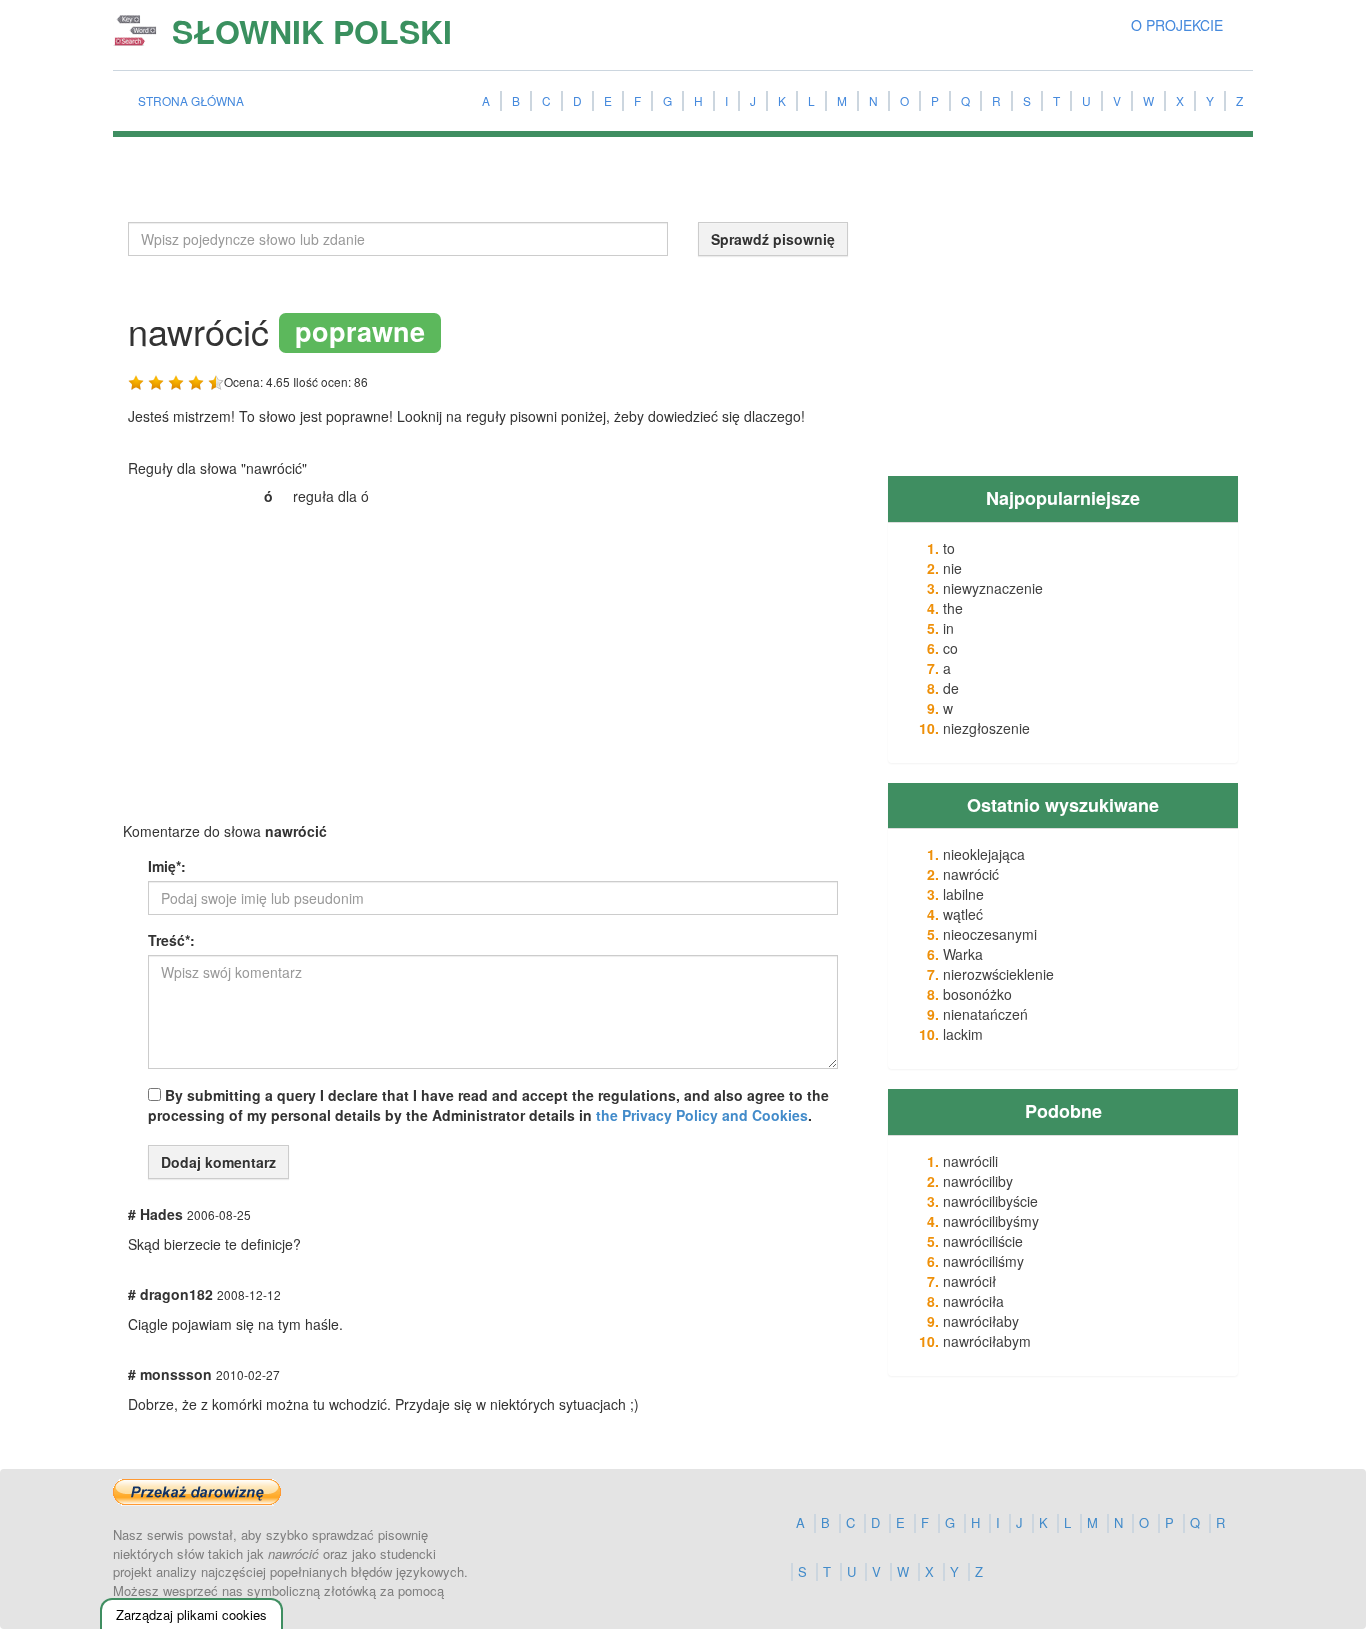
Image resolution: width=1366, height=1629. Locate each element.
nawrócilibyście (990, 1201)
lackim (963, 1034)
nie (952, 568)
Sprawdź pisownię (773, 239)
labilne (963, 894)
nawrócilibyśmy (991, 1221)
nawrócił (969, 1281)
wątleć (963, 914)
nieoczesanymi (990, 934)
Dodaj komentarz (218, 1162)
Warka (963, 954)
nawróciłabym (987, 1341)
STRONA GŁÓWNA (191, 100)
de (951, 688)
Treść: (171, 940)
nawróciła (973, 1301)
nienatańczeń (985, 1014)
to (949, 548)
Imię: (167, 866)
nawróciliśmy (983, 1261)
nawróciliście (983, 1241)
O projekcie (1177, 25)
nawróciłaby (981, 1321)
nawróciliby (978, 1181)
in (948, 628)
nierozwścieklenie (998, 974)
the (953, 608)
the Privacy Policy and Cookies (702, 1115)
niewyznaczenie (993, 588)
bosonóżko (977, 994)
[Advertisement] (278, 667)
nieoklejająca (984, 854)
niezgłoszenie (986, 728)
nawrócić (971, 874)
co (950, 648)
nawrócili (970, 1161)
